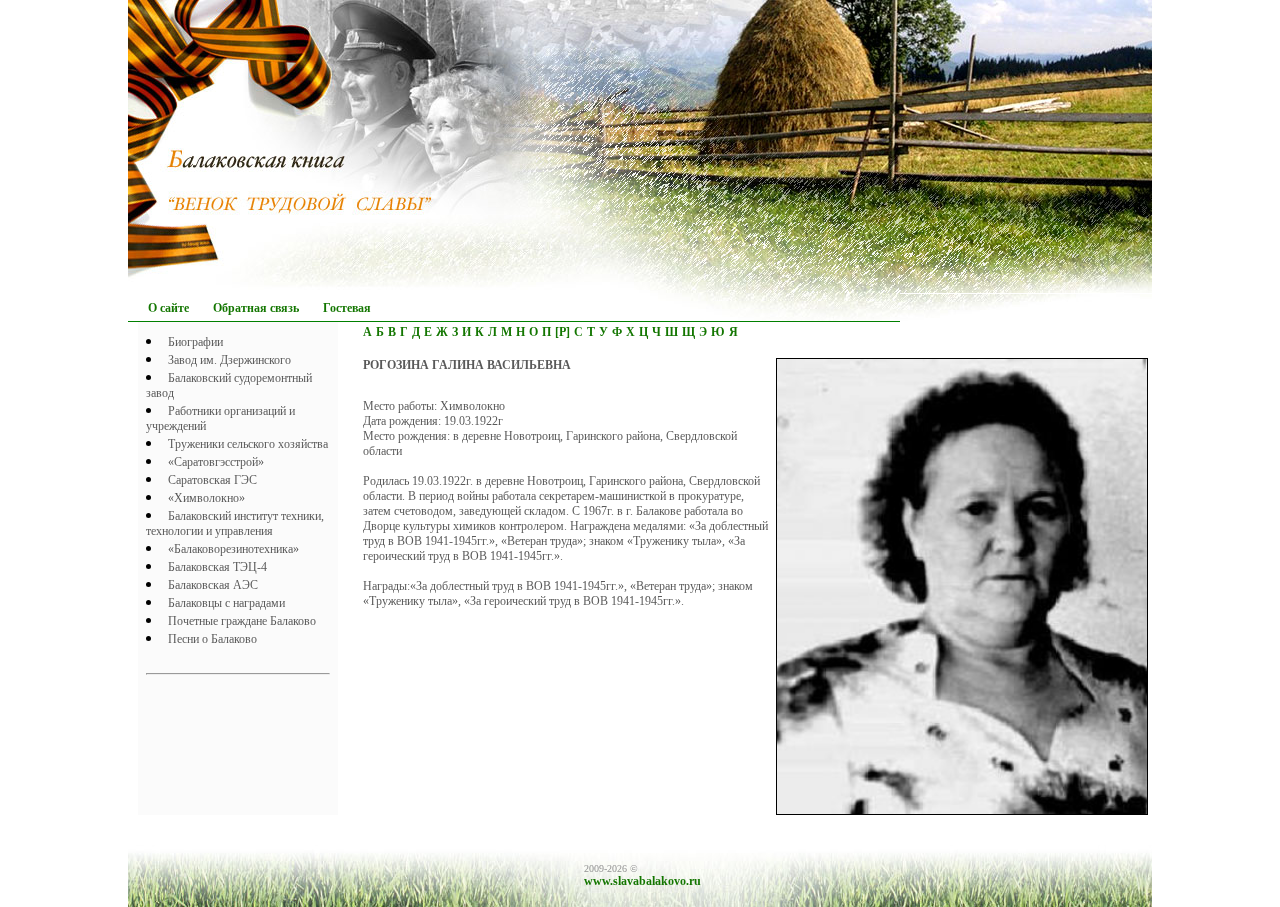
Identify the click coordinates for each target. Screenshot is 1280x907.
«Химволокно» (206, 498)
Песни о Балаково (212, 639)
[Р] (562, 332)
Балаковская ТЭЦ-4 (217, 567)
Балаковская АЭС (213, 585)
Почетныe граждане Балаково (242, 621)
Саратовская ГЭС (212, 480)
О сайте (168, 308)
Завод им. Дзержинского (229, 360)
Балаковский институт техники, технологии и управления (235, 523)
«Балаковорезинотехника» (233, 549)
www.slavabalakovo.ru (642, 881)
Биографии (195, 342)
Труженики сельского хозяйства (248, 444)
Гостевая (347, 308)
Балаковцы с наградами (226, 603)
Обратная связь (256, 308)
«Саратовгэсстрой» (216, 462)
